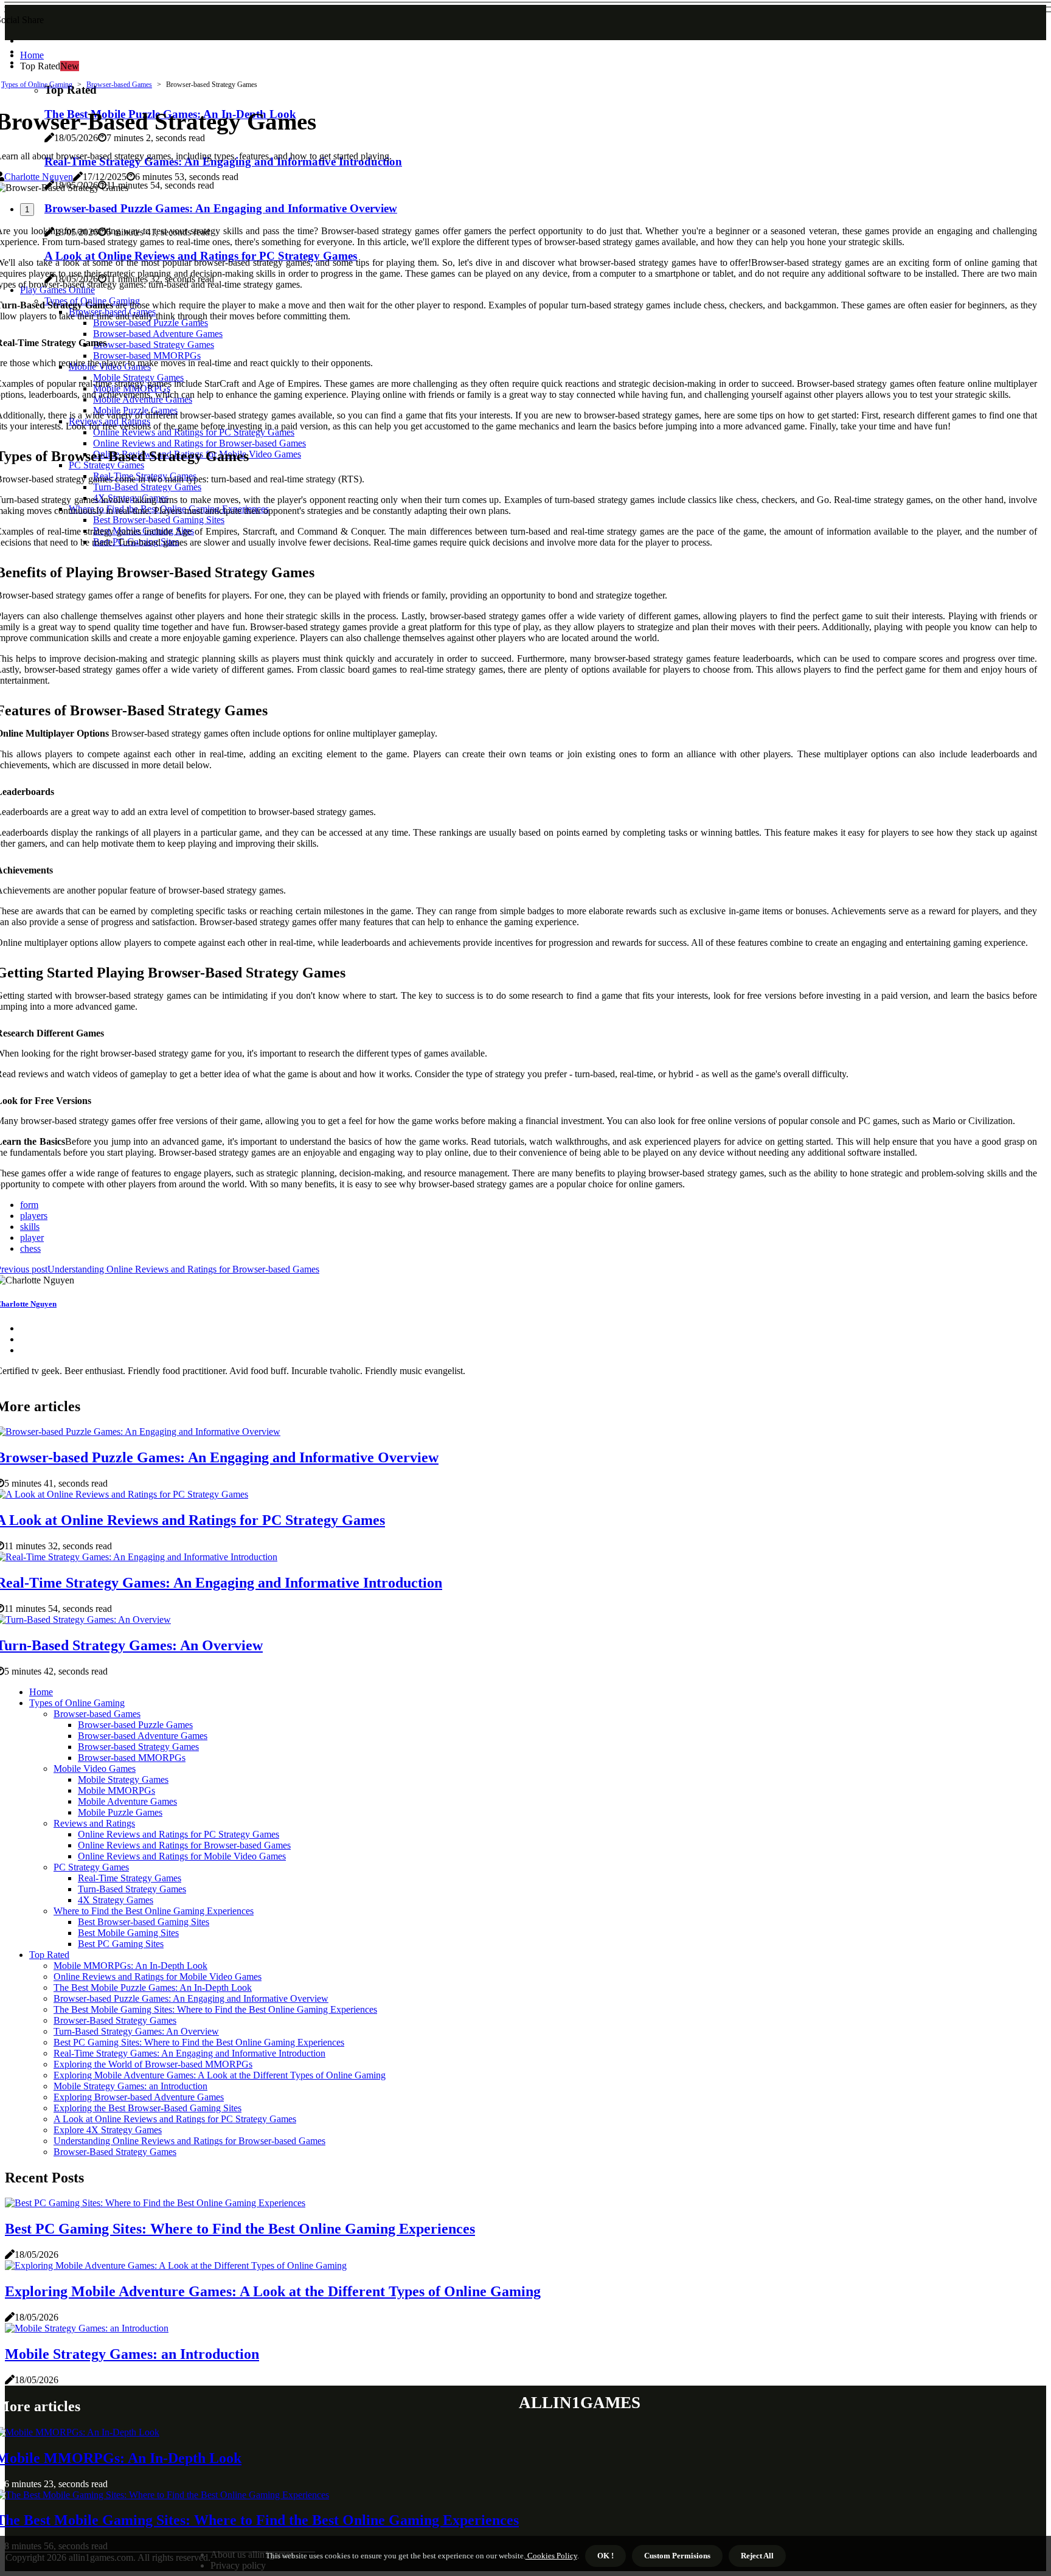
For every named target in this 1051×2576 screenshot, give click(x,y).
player (32, 1238)
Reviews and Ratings (94, 1823)
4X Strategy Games (116, 1900)
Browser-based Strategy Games (138, 1747)
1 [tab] (27, 210)
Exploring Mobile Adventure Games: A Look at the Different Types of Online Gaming (220, 2075)
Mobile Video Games (95, 1769)
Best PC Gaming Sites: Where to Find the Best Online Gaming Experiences (199, 2042)
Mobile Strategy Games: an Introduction (130, 2086)
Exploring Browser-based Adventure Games (139, 2097)
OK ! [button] (605, 2556)
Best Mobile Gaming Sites (128, 1933)
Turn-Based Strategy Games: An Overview (136, 2031)
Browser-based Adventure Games (143, 1736)
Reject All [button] (757, 2556)
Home (32, 55)
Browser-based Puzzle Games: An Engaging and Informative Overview (191, 1998)
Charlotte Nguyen (39, 177)
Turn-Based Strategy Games (132, 1889)
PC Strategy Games (91, 1867)
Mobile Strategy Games (123, 1779)
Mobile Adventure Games (127, 1801)
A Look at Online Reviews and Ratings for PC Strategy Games (175, 2119)
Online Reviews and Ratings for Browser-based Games (184, 1845)
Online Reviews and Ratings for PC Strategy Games (179, 1834)
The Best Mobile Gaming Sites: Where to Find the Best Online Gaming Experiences (215, 2009)
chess (30, 1248)
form (29, 1205)
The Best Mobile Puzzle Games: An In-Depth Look (153, 1988)
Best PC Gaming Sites (121, 1944)
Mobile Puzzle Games (120, 1812)
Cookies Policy (551, 2556)
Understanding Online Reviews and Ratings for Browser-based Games (189, 2141)
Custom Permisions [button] (677, 2556)
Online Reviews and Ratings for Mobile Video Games (182, 1856)
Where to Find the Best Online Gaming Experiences (154, 1911)
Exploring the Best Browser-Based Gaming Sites (147, 2108)
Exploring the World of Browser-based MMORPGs (153, 2064)
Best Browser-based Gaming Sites (144, 1922)
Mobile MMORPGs (116, 1790)
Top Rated (49, 1955)
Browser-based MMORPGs (132, 1758)
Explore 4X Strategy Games (108, 2130)
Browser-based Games (119, 85)
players (34, 1216)
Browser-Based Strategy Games (115, 2020)
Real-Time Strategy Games (130, 1878)
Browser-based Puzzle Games (135, 1725)
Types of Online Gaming (37, 85)
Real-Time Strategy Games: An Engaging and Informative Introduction (189, 2053)
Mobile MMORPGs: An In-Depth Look (130, 1966)
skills (30, 1227)
